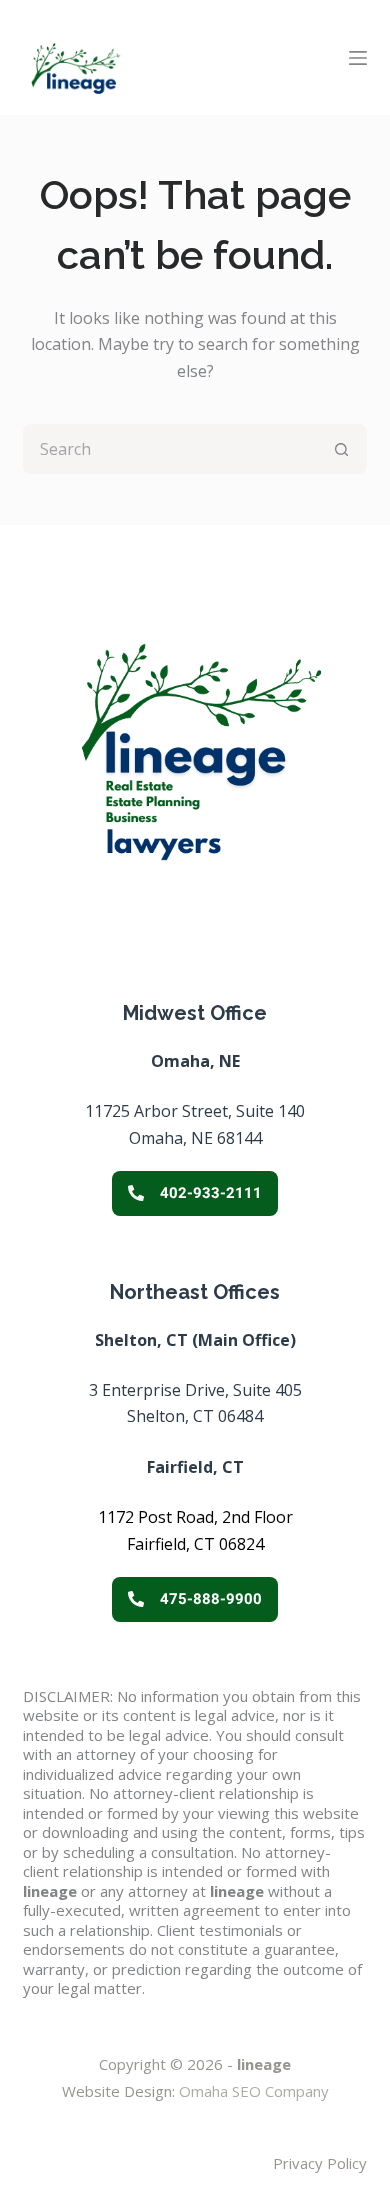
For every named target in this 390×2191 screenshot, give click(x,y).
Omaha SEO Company (254, 2091)
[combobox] (171, 449)
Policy (345, 2163)
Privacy (298, 2163)
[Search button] (342, 449)
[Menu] (358, 58)
